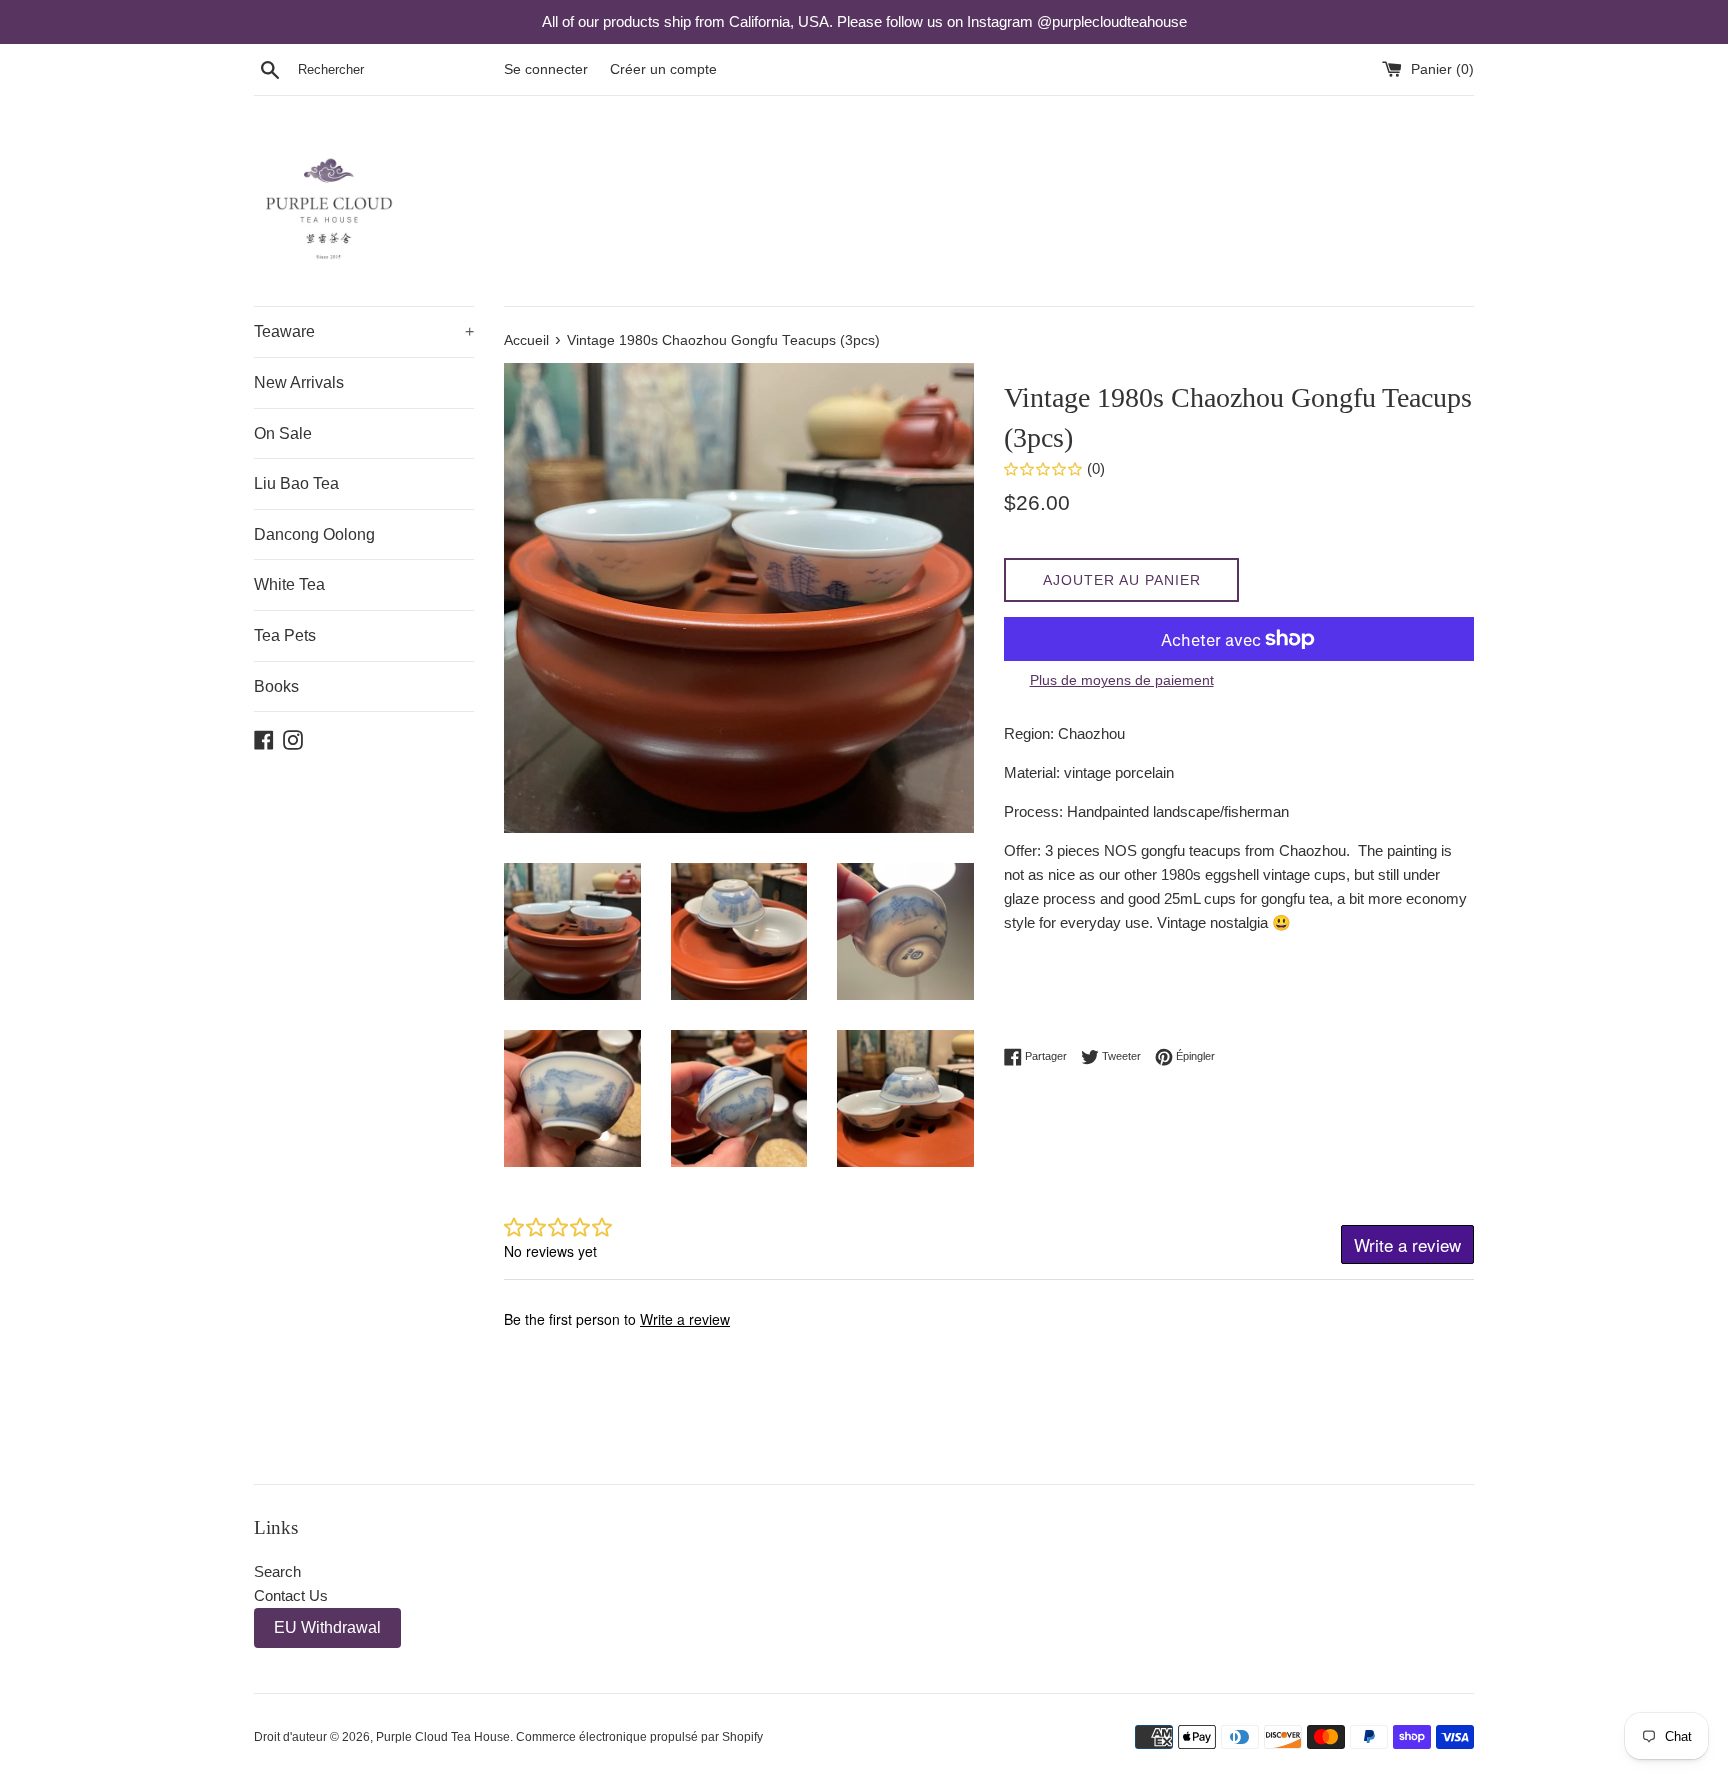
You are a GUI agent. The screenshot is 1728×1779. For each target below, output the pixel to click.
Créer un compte (663, 69)
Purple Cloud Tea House (443, 1737)
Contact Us (291, 1595)
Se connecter (546, 69)
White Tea (289, 584)
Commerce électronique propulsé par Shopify (639, 1737)
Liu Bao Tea (296, 483)
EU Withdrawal (327, 1627)
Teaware (364, 331)
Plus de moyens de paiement (1122, 680)
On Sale (283, 433)
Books (276, 686)
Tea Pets (285, 635)
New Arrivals (299, 382)
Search (277, 1571)
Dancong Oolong (314, 534)
